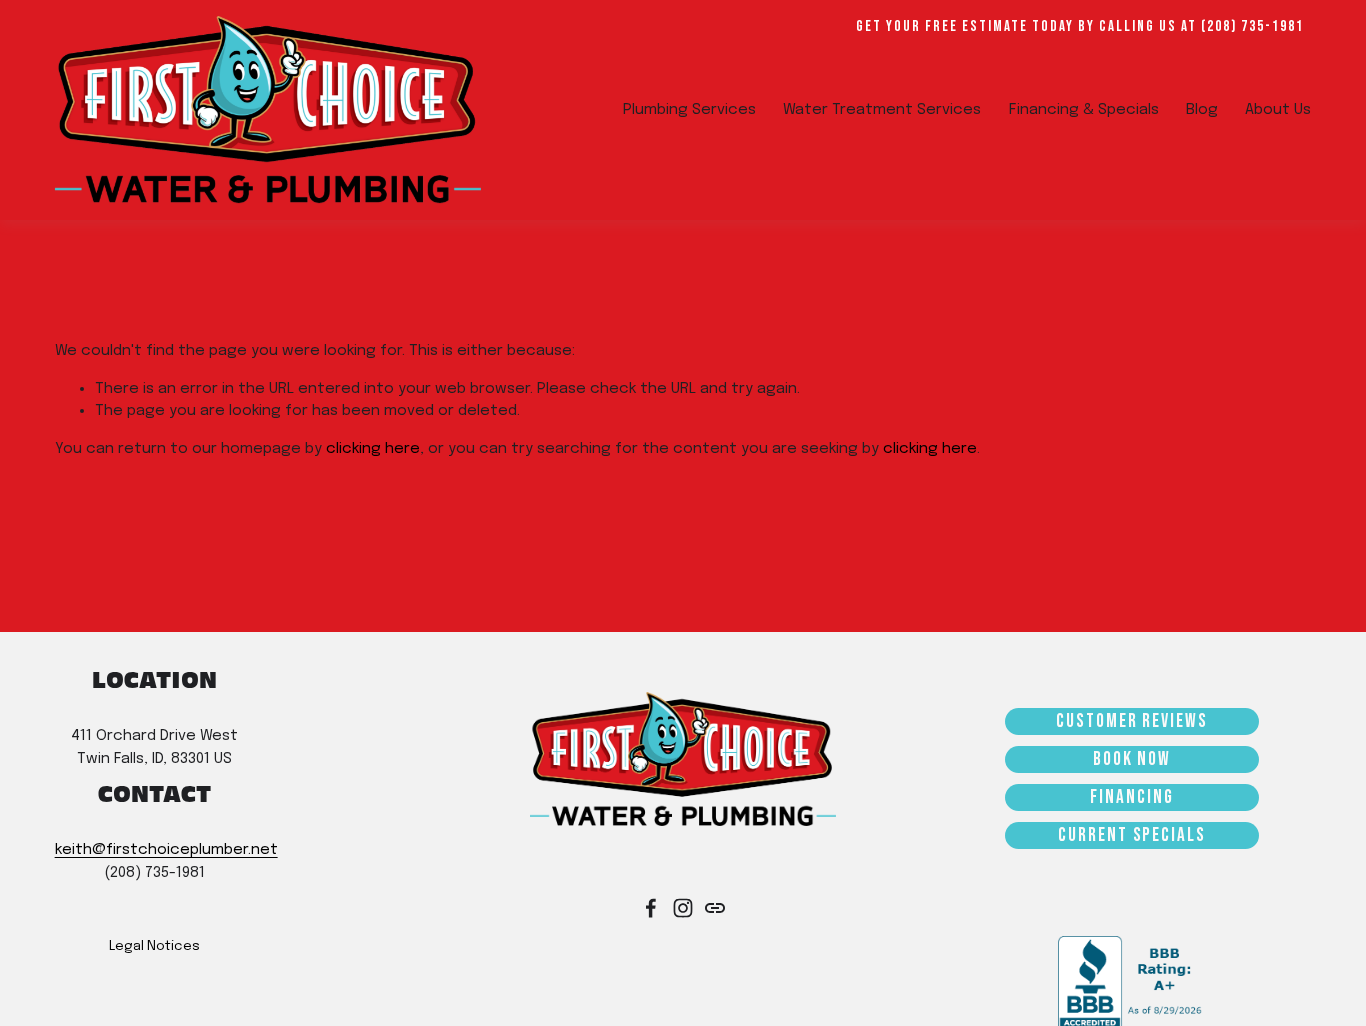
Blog (1202, 110)
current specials (1132, 835)
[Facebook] (651, 908)
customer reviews (1132, 721)
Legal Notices (154, 946)
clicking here (373, 449)
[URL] (715, 908)
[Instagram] (683, 908)
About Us (1278, 110)
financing (1131, 797)
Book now (1132, 759)
